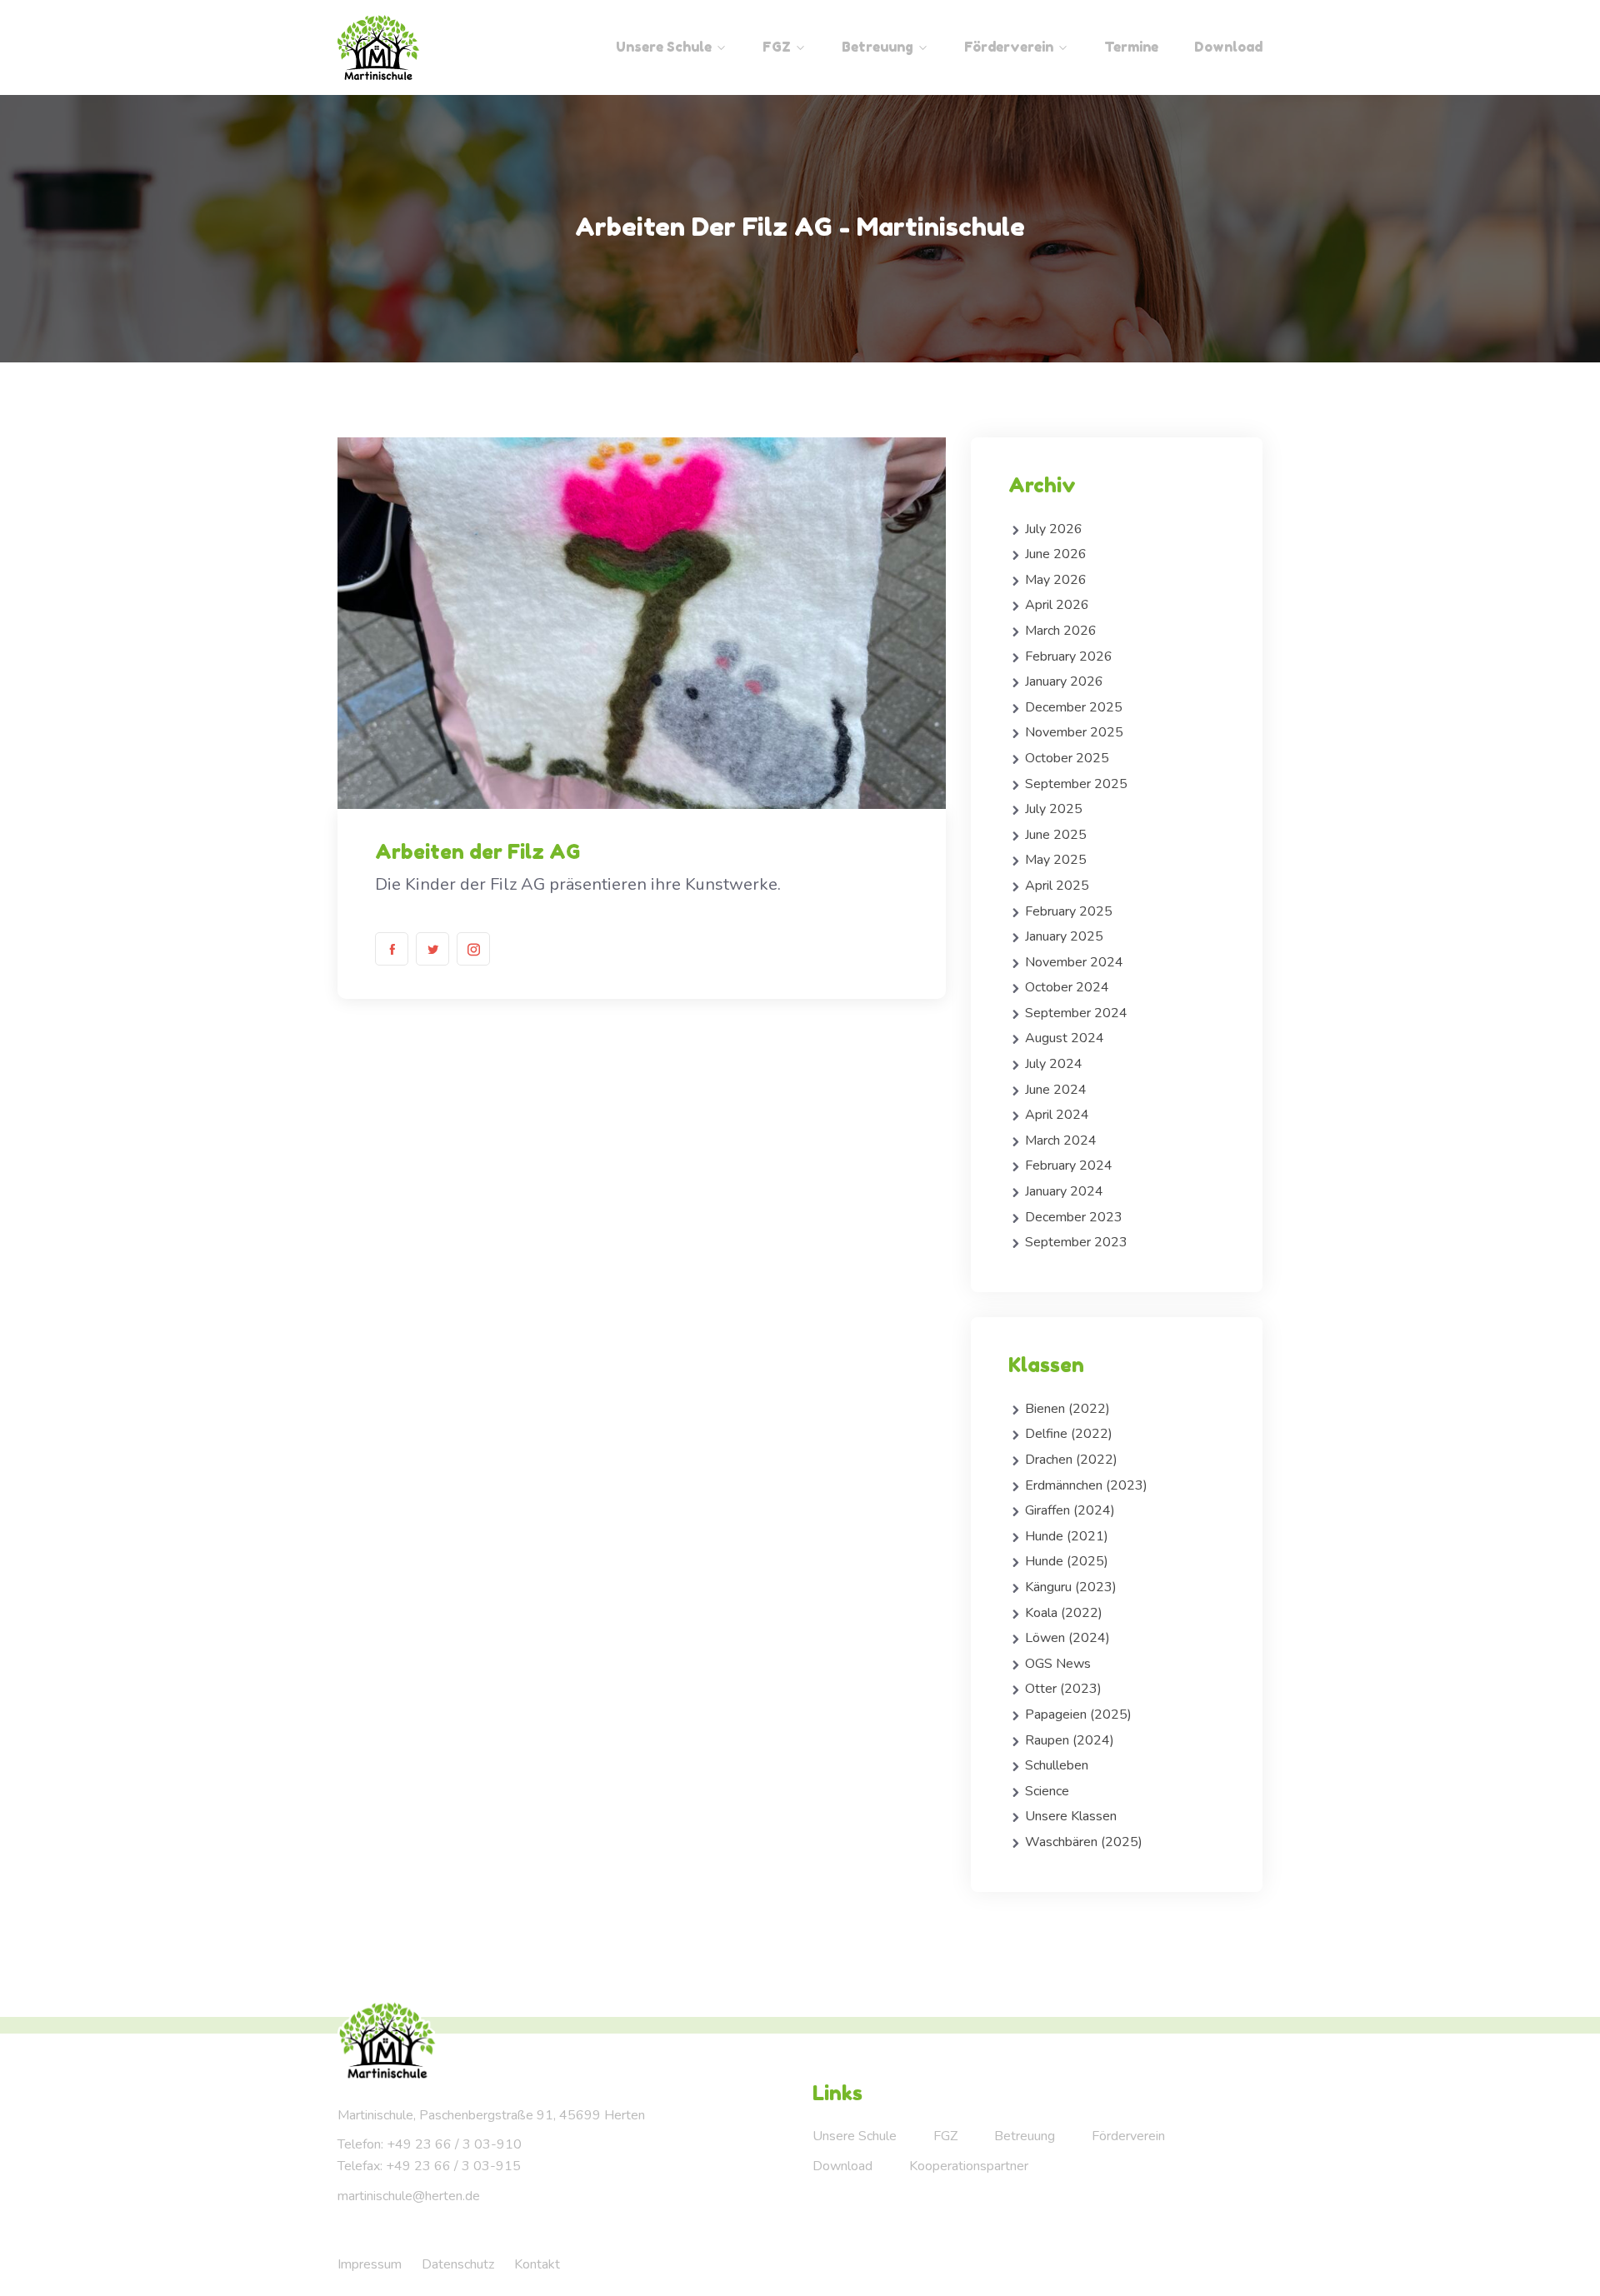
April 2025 (1057, 886)
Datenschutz (458, 2264)
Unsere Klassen (1071, 1816)
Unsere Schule (664, 47)
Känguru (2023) (1071, 1587)
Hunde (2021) (1067, 1536)
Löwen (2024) (1067, 1638)
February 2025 (1069, 911)
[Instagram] (473, 949)
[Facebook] (392, 949)
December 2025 (1074, 707)
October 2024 (1067, 987)
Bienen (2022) (1067, 1409)
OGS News (1058, 1664)
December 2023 (1074, 1217)
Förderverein (1009, 47)
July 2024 (1054, 1064)
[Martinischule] (444, 47)
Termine (1131, 47)
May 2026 (1056, 580)
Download (1228, 47)
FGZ (777, 47)
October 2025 (1067, 758)
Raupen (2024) (1070, 1740)
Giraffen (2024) (1070, 1510)
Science (1047, 1791)
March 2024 (1061, 1141)
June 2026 (1056, 554)
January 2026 (1064, 681)
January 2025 (1064, 936)
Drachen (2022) (1071, 1460)
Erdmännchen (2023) (1086, 1485)
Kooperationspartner (969, 2166)
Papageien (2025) (1078, 1715)
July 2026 (1054, 529)
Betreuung (877, 47)
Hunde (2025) (1067, 1561)
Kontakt (537, 2264)
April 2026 (1057, 605)
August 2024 (1065, 1038)
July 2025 (1054, 809)
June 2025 (1056, 835)
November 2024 (1074, 962)
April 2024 (1057, 1115)
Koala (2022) (1064, 1613)
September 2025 (1076, 784)
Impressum (370, 2264)
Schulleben (1057, 1765)
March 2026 (1061, 631)
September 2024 (1076, 1013)
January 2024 (1064, 1191)
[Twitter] (432, 949)
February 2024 (1069, 1165)
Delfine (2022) (1069, 1434)
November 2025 (1074, 732)
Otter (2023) (1063, 1689)
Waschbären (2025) (1084, 1842)
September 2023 (1076, 1242)
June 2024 (1056, 1090)
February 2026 (1069, 656)
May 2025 (1056, 860)
